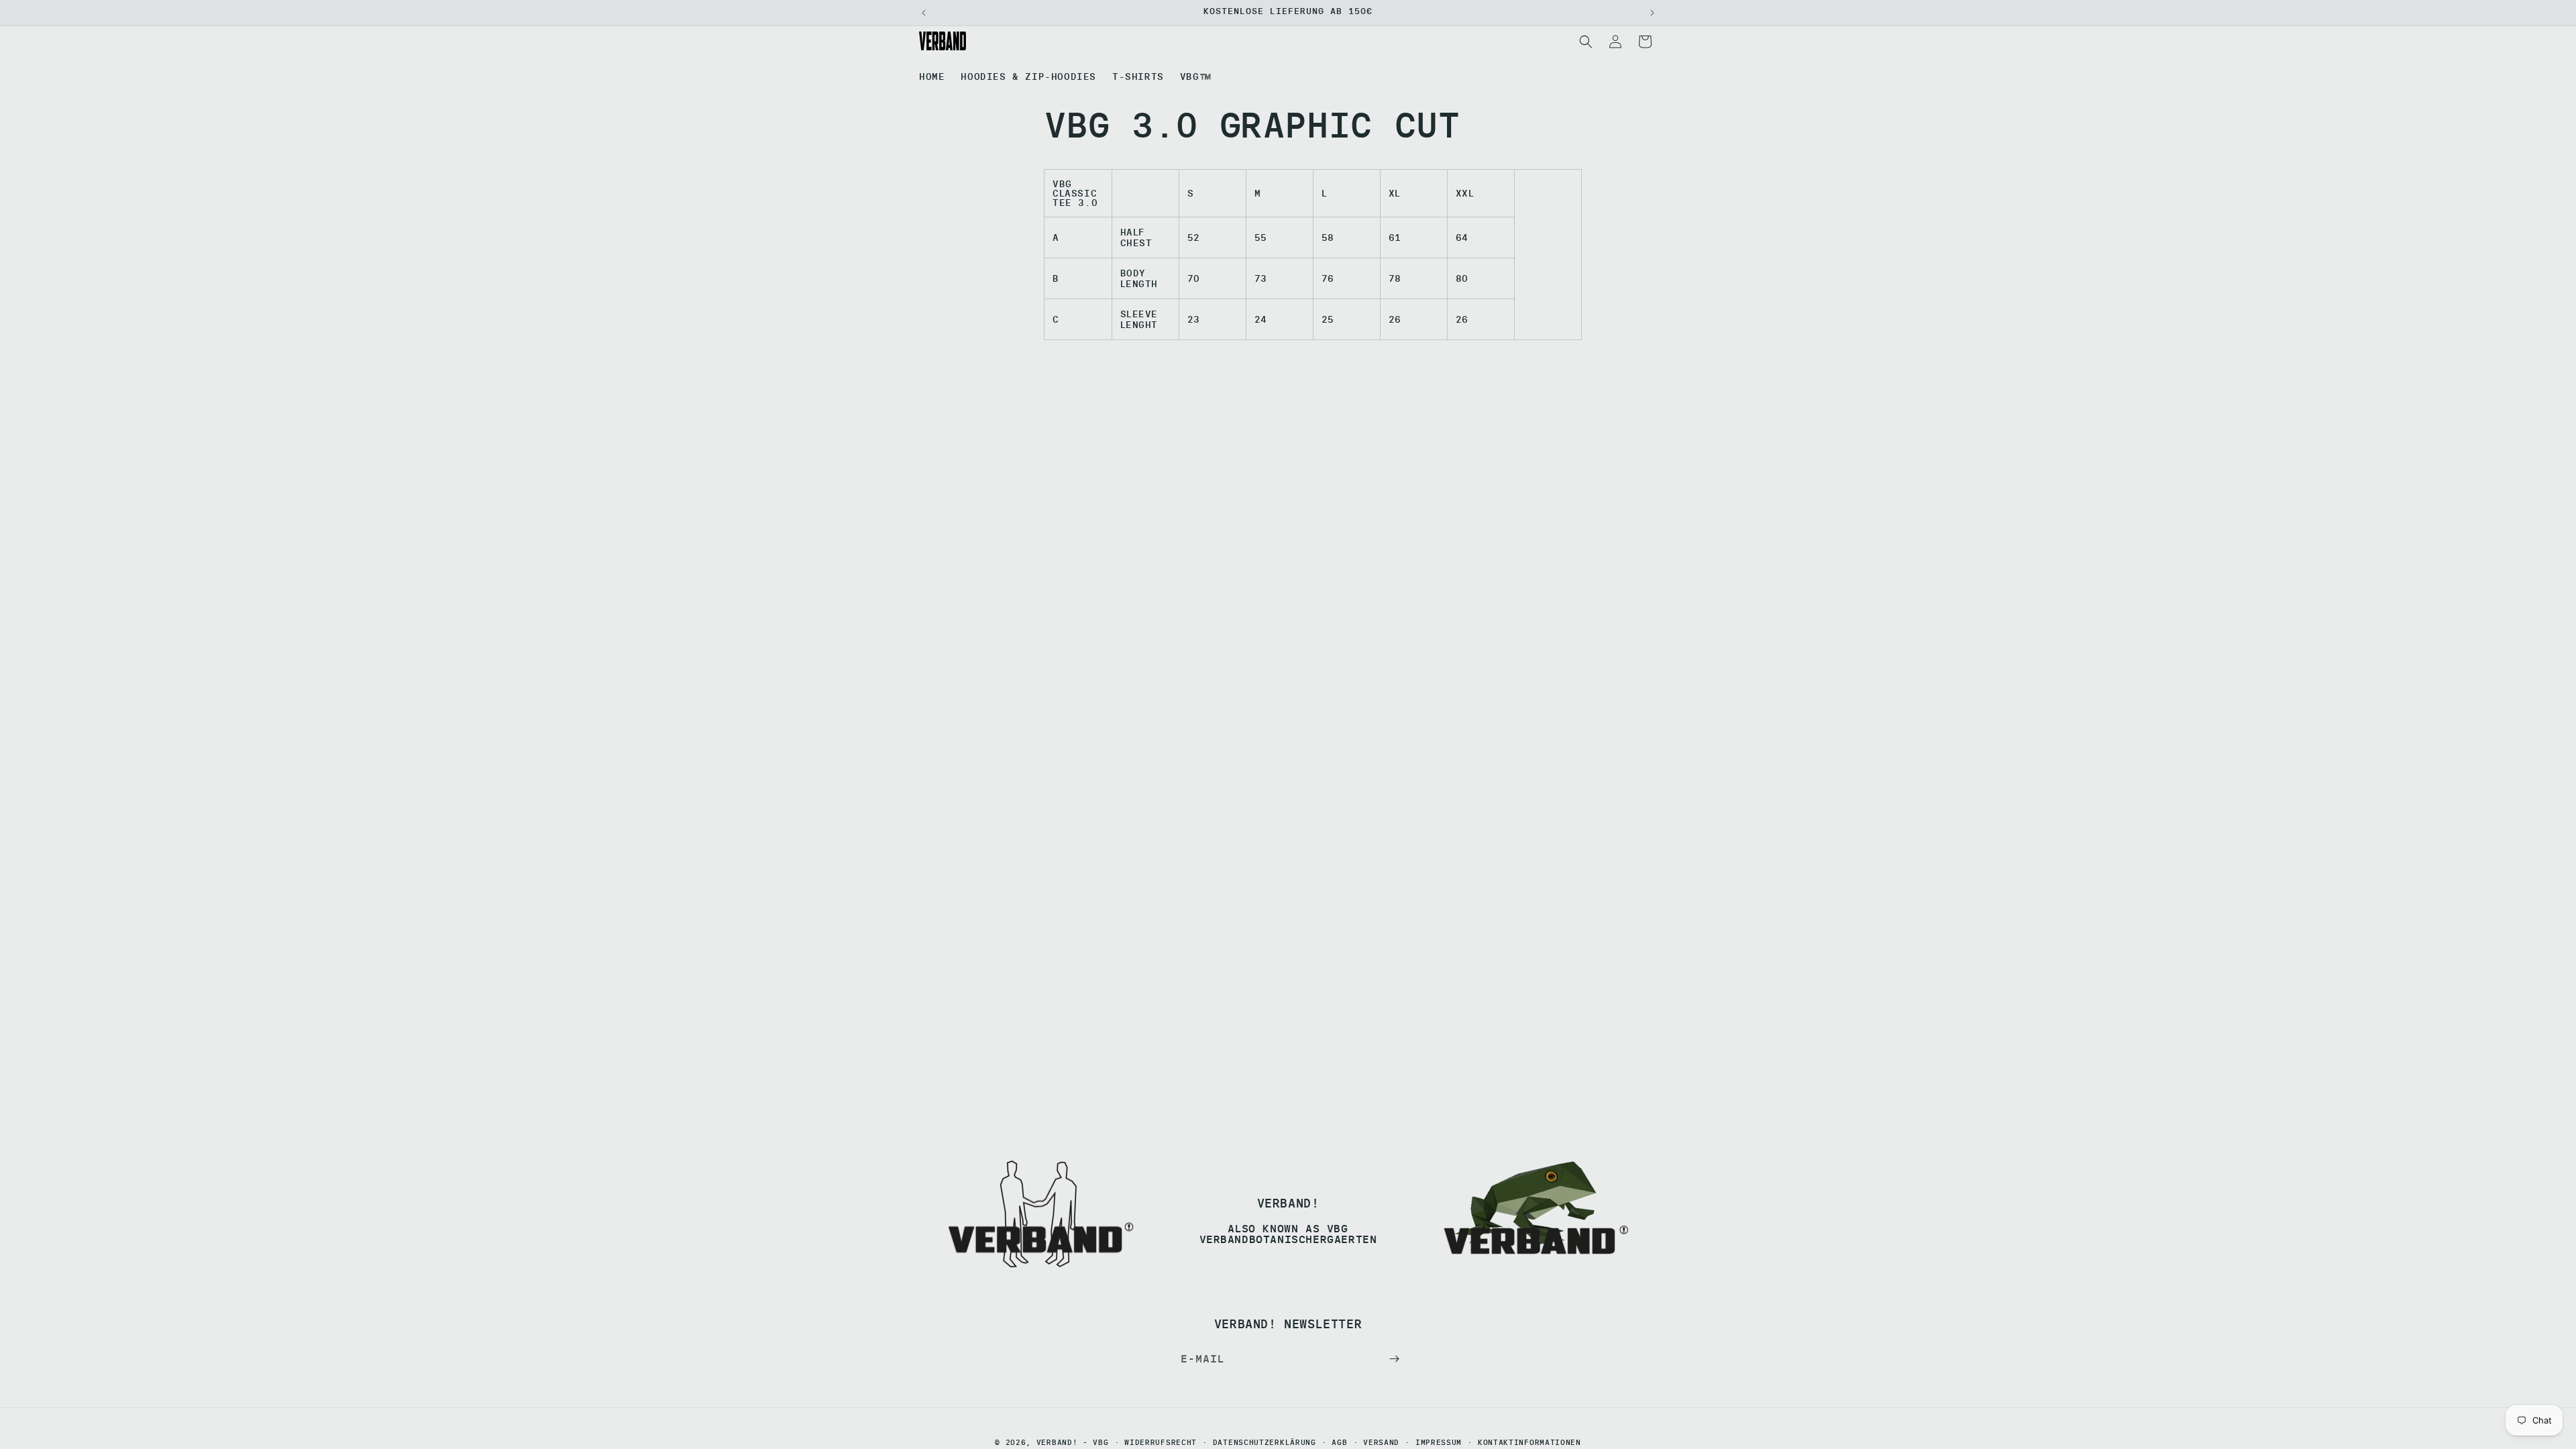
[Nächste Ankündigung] (1652, 13)
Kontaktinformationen (1529, 1443)
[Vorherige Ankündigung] (924, 13)
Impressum (1439, 1443)
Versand (1381, 1443)
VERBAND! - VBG (1073, 1442)
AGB (1339, 1443)
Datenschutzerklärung (1265, 1443)
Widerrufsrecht (1161, 1443)
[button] (1586, 42)
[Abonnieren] (1394, 1359)
